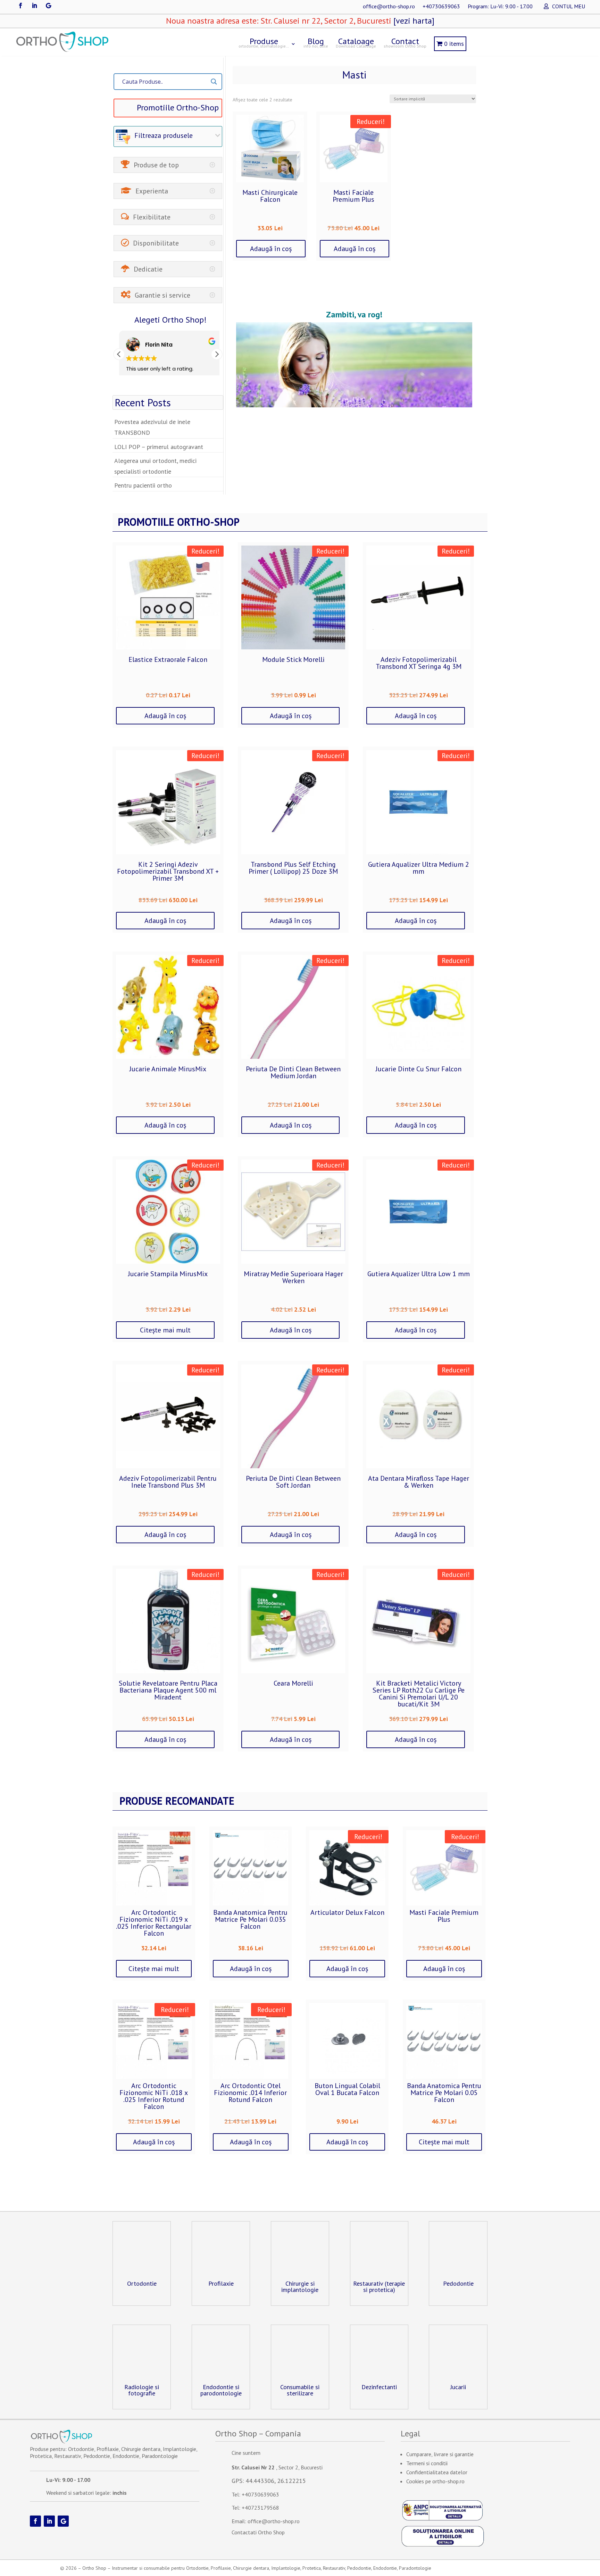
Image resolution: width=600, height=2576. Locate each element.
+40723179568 (260, 2508)
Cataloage (356, 42)
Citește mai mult (165, 1330)
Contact (405, 42)
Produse (264, 42)
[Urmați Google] (48, 6)
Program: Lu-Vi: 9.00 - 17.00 (500, 7)
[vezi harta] (413, 21)
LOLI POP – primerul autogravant (159, 447)
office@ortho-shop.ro (389, 7)
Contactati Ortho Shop (258, 2532)
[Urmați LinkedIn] (34, 6)
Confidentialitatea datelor (437, 2472)
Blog (316, 42)
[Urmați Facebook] (20, 6)
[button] (217, 354)
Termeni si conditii (427, 2463)
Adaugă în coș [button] (271, 249)
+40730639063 (441, 7)
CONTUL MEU (569, 7)
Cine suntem (246, 2453)
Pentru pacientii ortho (143, 485)
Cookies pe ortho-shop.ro (435, 2481)
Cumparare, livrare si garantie (440, 2454)
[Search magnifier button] (214, 82)
